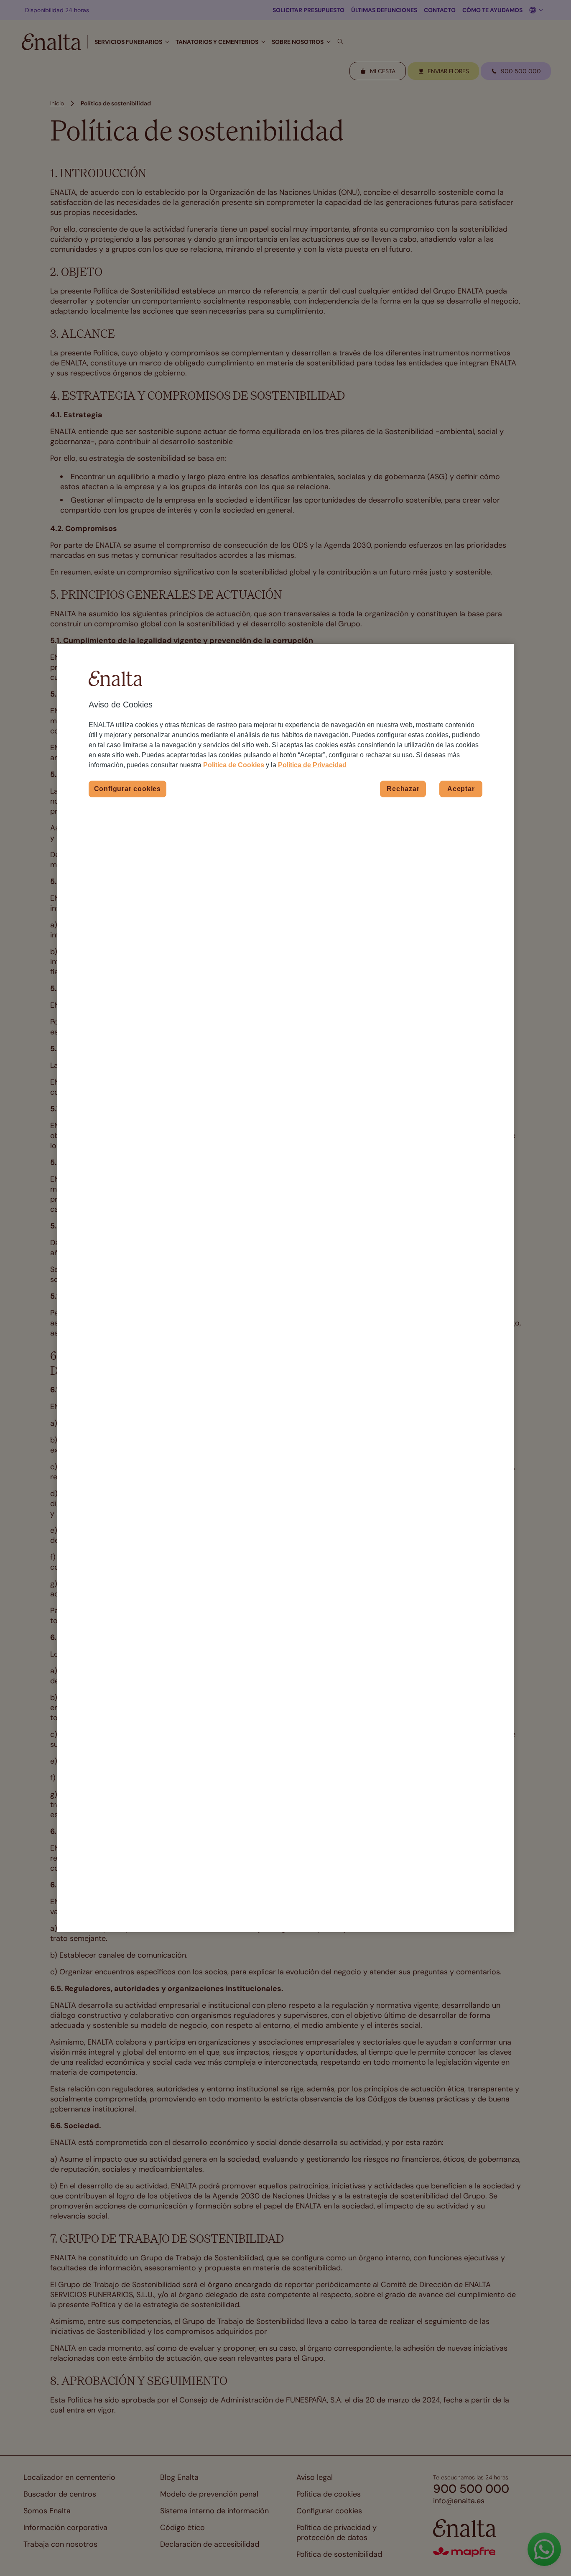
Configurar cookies (127, 789)
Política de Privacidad (312, 765)
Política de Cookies (234, 765)
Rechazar (403, 789)
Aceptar (461, 789)
